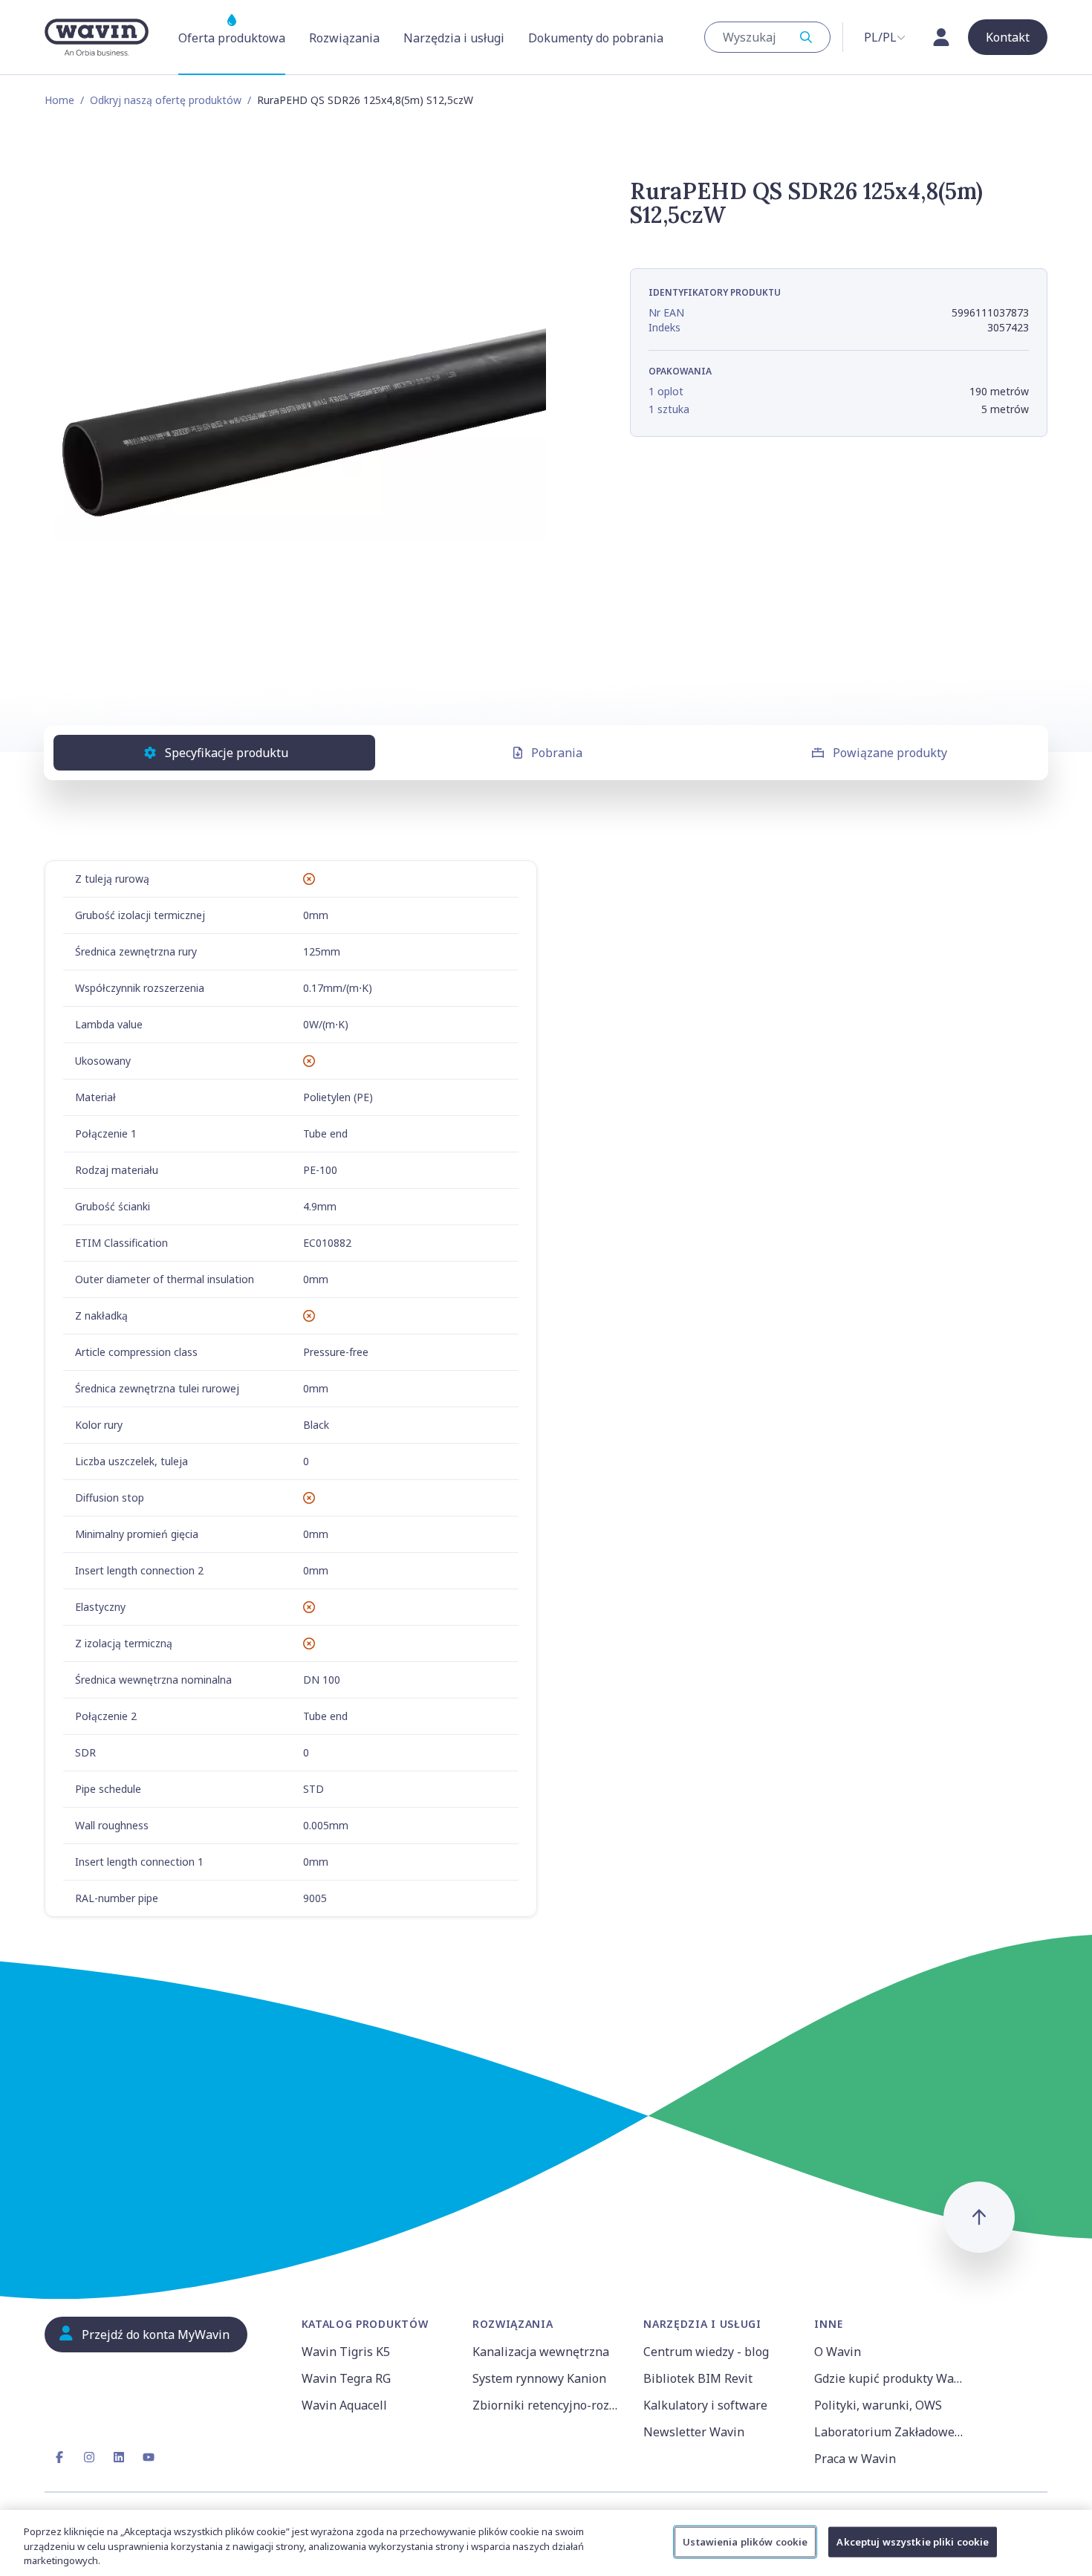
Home (59, 100)
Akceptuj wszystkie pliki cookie (913, 2541)
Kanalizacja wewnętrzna (541, 2352)
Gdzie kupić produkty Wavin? (891, 2378)
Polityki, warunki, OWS (878, 2405)
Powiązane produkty (890, 753)
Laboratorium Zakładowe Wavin (891, 2432)
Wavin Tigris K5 (346, 2352)
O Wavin (838, 2352)
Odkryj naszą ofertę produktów (166, 100)
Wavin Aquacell (344, 2405)
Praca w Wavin (855, 2459)
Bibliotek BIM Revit (698, 2378)
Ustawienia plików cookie (745, 2541)
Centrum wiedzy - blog (706, 2352)
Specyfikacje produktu (227, 753)
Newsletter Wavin (694, 2432)
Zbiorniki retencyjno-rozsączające (549, 2405)
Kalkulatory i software (705, 2405)
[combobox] (767, 37)
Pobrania (557, 753)
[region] (546, 2543)
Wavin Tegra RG (346, 2378)
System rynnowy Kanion (539, 2378)
